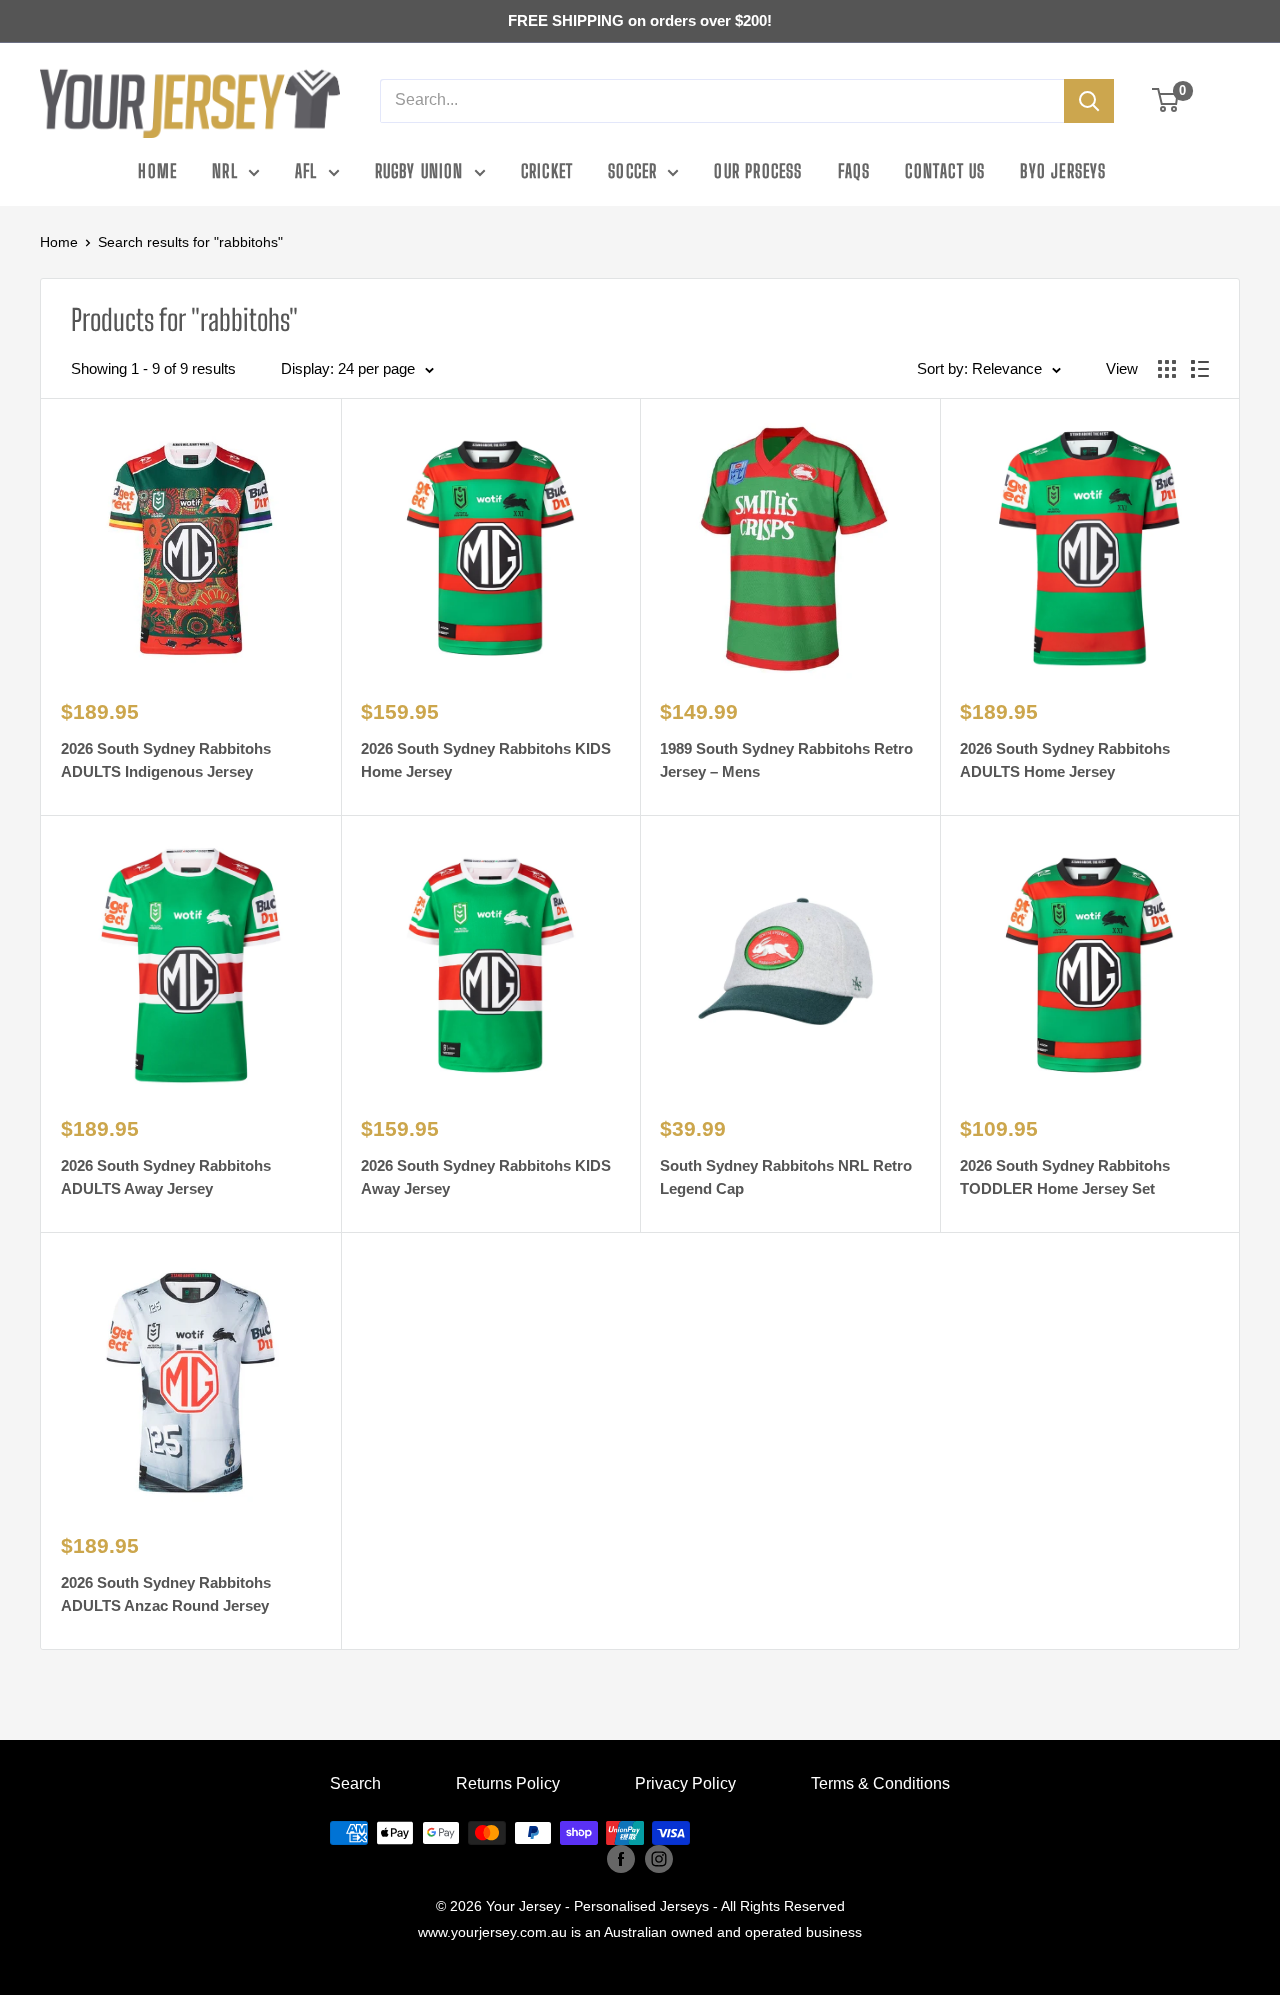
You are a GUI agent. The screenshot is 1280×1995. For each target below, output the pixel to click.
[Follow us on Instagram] (659, 1859)
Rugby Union (419, 171)
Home (157, 171)
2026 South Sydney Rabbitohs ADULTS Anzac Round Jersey (166, 1594)
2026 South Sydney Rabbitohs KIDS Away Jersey (486, 1177)
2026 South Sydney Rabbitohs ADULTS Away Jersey (166, 1177)
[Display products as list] (1200, 369)
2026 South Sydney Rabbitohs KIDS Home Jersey (486, 760)
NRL (225, 171)
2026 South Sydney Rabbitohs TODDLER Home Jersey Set (1065, 1177)
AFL (306, 171)
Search (355, 1783)
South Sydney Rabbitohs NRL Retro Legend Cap (786, 1177)
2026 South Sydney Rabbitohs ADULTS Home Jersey (1065, 760)
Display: (307, 368)
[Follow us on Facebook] (621, 1859)
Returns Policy (508, 1783)
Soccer (632, 171)
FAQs (854, 171)
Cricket (547, 171)
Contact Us (945, 171)
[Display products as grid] (1167, 369)
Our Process (758, 171)
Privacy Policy (685, 1783)
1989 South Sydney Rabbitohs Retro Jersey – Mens (786, 760)
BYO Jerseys (1063, 171)
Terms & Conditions (880, 1783)
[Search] (1089, 101)
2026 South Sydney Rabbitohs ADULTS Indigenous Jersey (166, 760)
